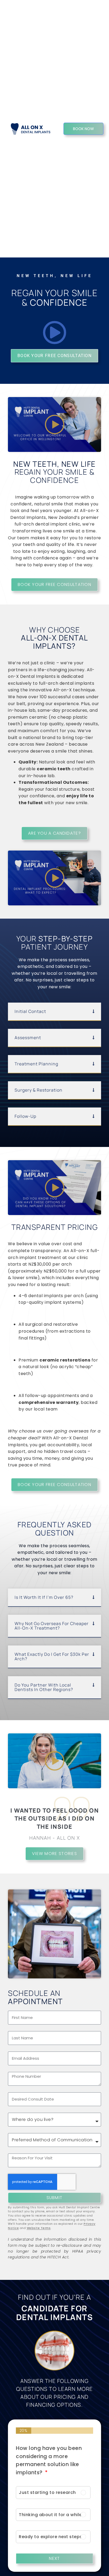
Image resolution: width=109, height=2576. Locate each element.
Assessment (28, 1038)
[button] (54, 1012)
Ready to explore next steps (51, 2537)
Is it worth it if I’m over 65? (44, 1597)
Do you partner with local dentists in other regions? (44, 1687)
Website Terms (39, 2228)
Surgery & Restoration (38, 1090)
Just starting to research (47, 2492)
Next (54, 2558)
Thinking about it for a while (50, 2515)
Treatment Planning (36, 1064)
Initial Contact (30, 1011)
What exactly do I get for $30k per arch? (52, 1656)
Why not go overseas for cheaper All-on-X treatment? (52, 1626)
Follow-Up (25, 1116)
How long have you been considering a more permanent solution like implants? (49, 2460)
